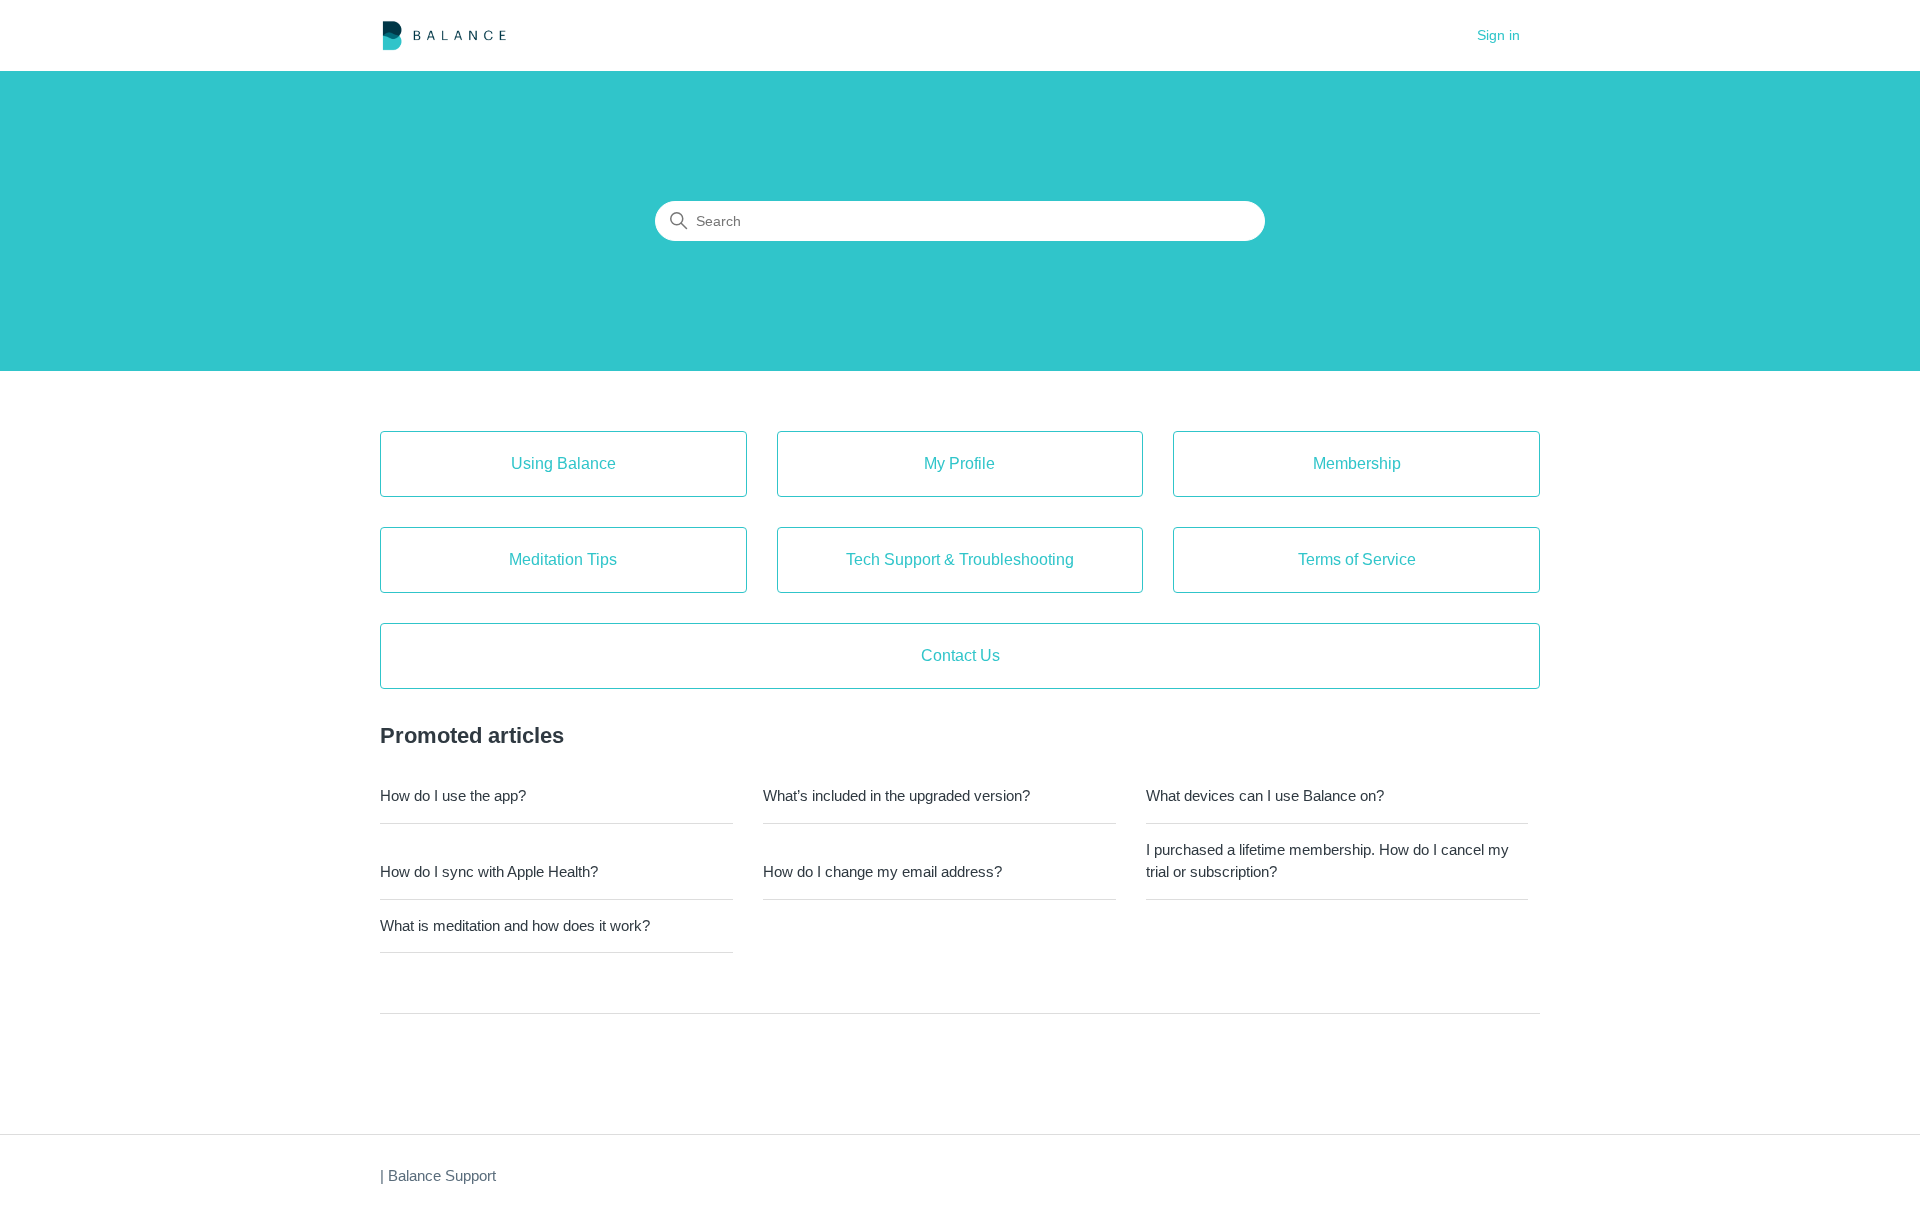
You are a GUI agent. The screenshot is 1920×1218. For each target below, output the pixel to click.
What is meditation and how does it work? (515, 925)
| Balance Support (438, 1175)
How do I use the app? (453, 795)
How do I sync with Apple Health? (489, 871)
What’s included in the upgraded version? (896, 795)
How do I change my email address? (882, 871)
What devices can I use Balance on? (1265, 795)
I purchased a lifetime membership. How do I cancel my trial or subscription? (1327, 861)
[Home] (444, 35)
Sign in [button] (1498, 35)
